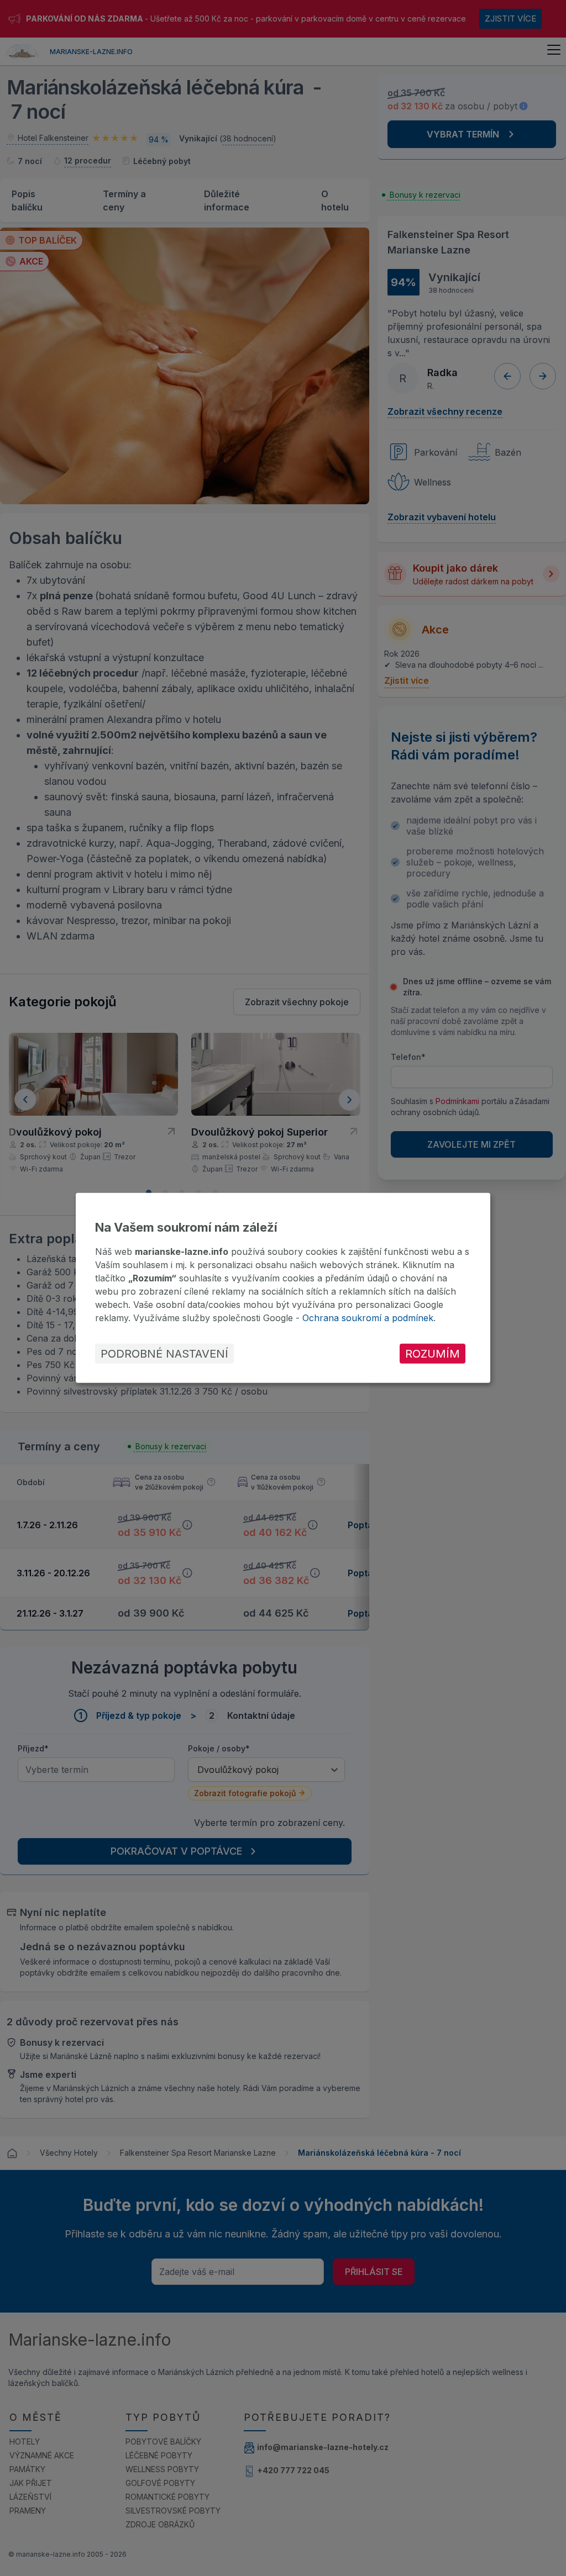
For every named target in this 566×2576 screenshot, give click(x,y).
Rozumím (433, 1354)
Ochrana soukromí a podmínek (368, 1318)
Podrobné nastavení (164, 1354)
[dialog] (283, 1288)
